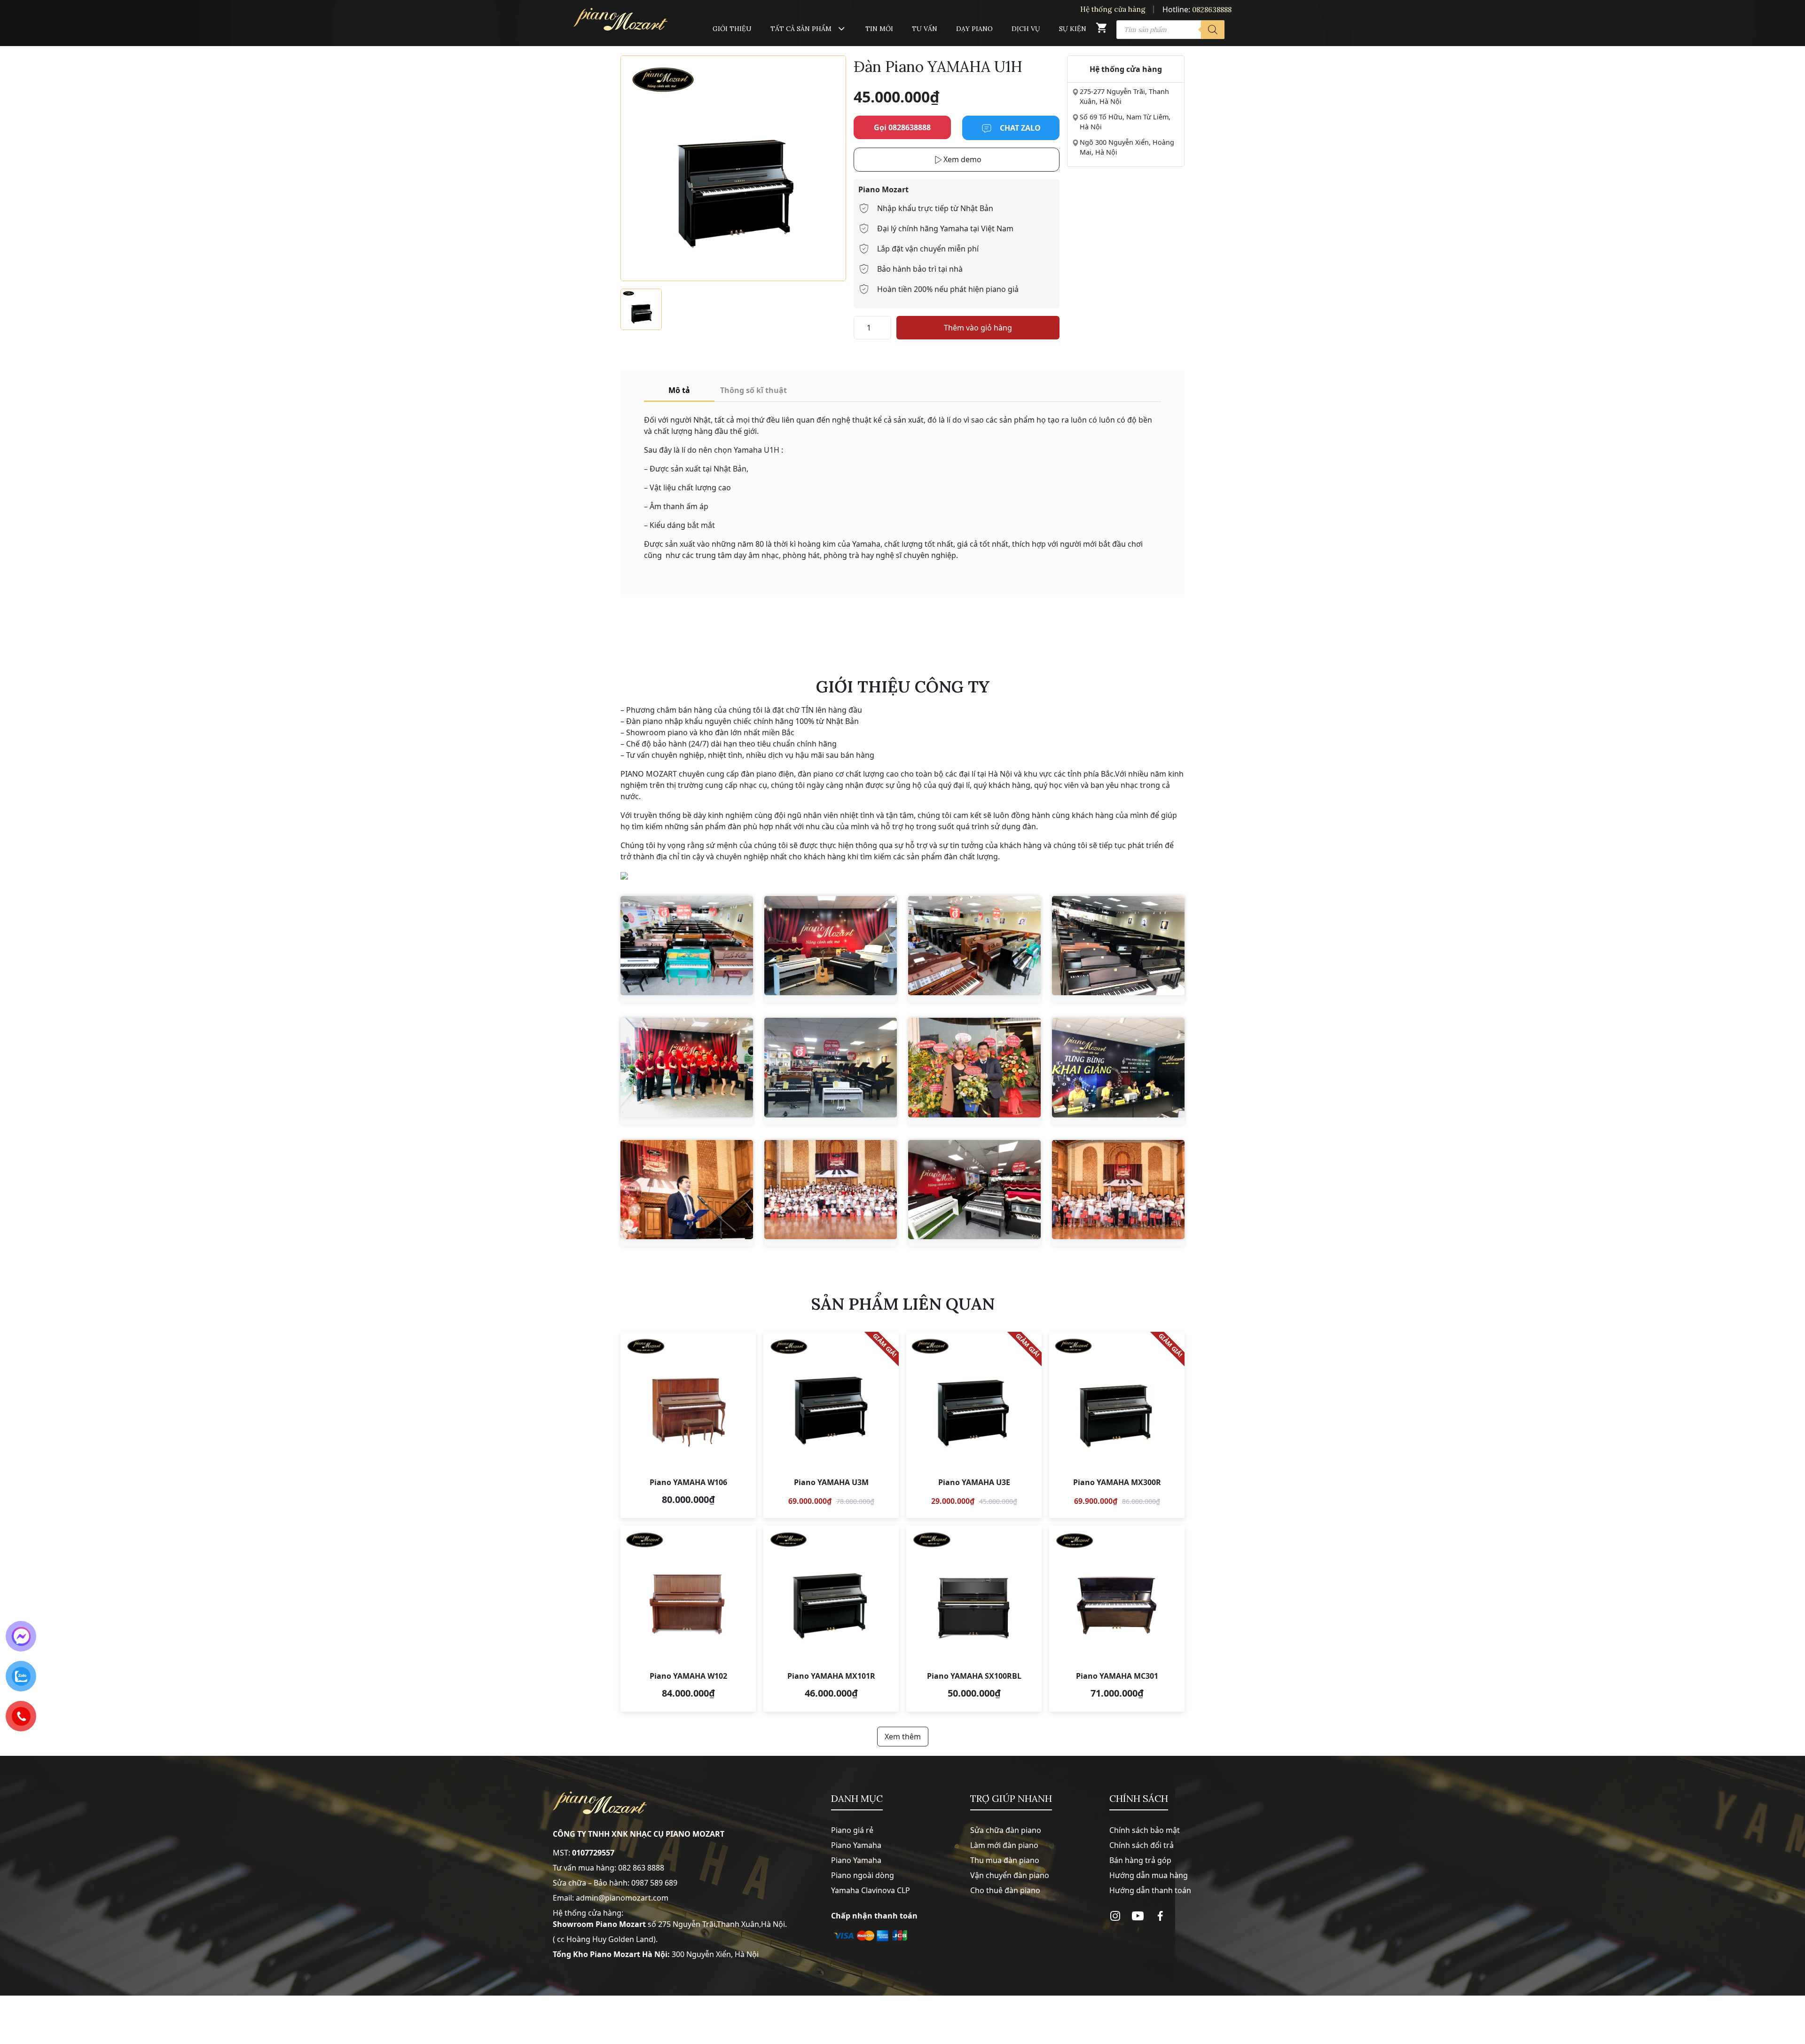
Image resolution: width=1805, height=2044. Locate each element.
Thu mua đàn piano (1005, 1860)
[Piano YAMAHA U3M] (831, 1425)
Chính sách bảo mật (1145, 1830)
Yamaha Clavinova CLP (871, 1890)
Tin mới (879, 29)
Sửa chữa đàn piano (1006, 1830)
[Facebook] (1160, 1916)
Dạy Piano (974, 29)
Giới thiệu (732, 29)
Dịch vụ (1026, 29)
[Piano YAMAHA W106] (688, 1425)
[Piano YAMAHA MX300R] (1117, 1425)
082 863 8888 (641, 1868)
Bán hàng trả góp (1140, 1860)
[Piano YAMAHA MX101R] (831, 1619)
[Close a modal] (9, 998)
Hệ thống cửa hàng (1113, 9)
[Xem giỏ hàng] (1101, 30)
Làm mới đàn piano (1004, 1845)
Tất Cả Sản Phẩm (801, 29)
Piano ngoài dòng (863, 1875)
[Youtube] (1138, 1916)
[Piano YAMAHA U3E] (974, 1425)
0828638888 (1212, 10)
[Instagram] (1115, 1916)
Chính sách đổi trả (1142, 1845)
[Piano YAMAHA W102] (688, 1619)
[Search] (1213, 30)
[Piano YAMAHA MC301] (1117, 1619)
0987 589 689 (654, 1883)
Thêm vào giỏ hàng (978, 328)
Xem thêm (903, 1737)
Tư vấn (925, 29)
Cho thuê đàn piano (1005, 1890)
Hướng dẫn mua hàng (1149, 1875)
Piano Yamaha (856, 1845)
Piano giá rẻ (852, 1830)
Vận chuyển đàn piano (1010, 1875)
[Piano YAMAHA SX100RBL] (974, 1619)
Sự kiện (1073, 29)
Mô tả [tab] (679, 390)
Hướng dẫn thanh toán (1150, 1890)
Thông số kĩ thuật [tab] (753, 390)
